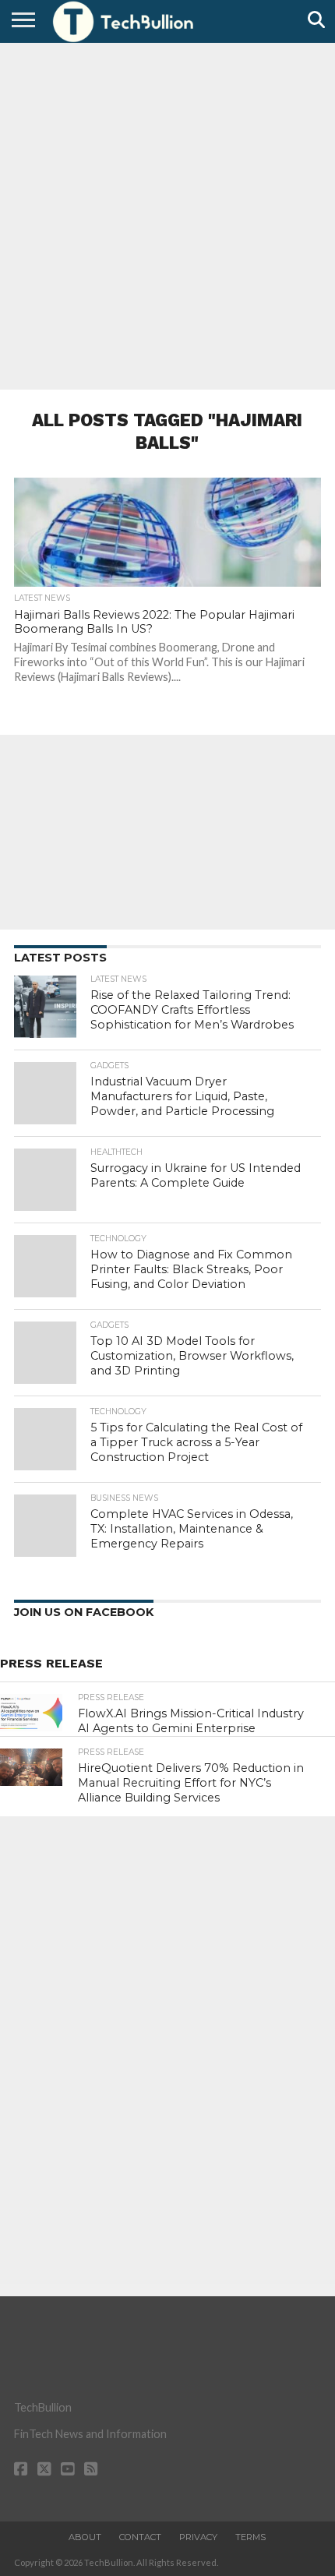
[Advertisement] (167, 214)
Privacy (198, 2537)
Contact (140, 2537)
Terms (250, 2537)
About (85, 2537)
